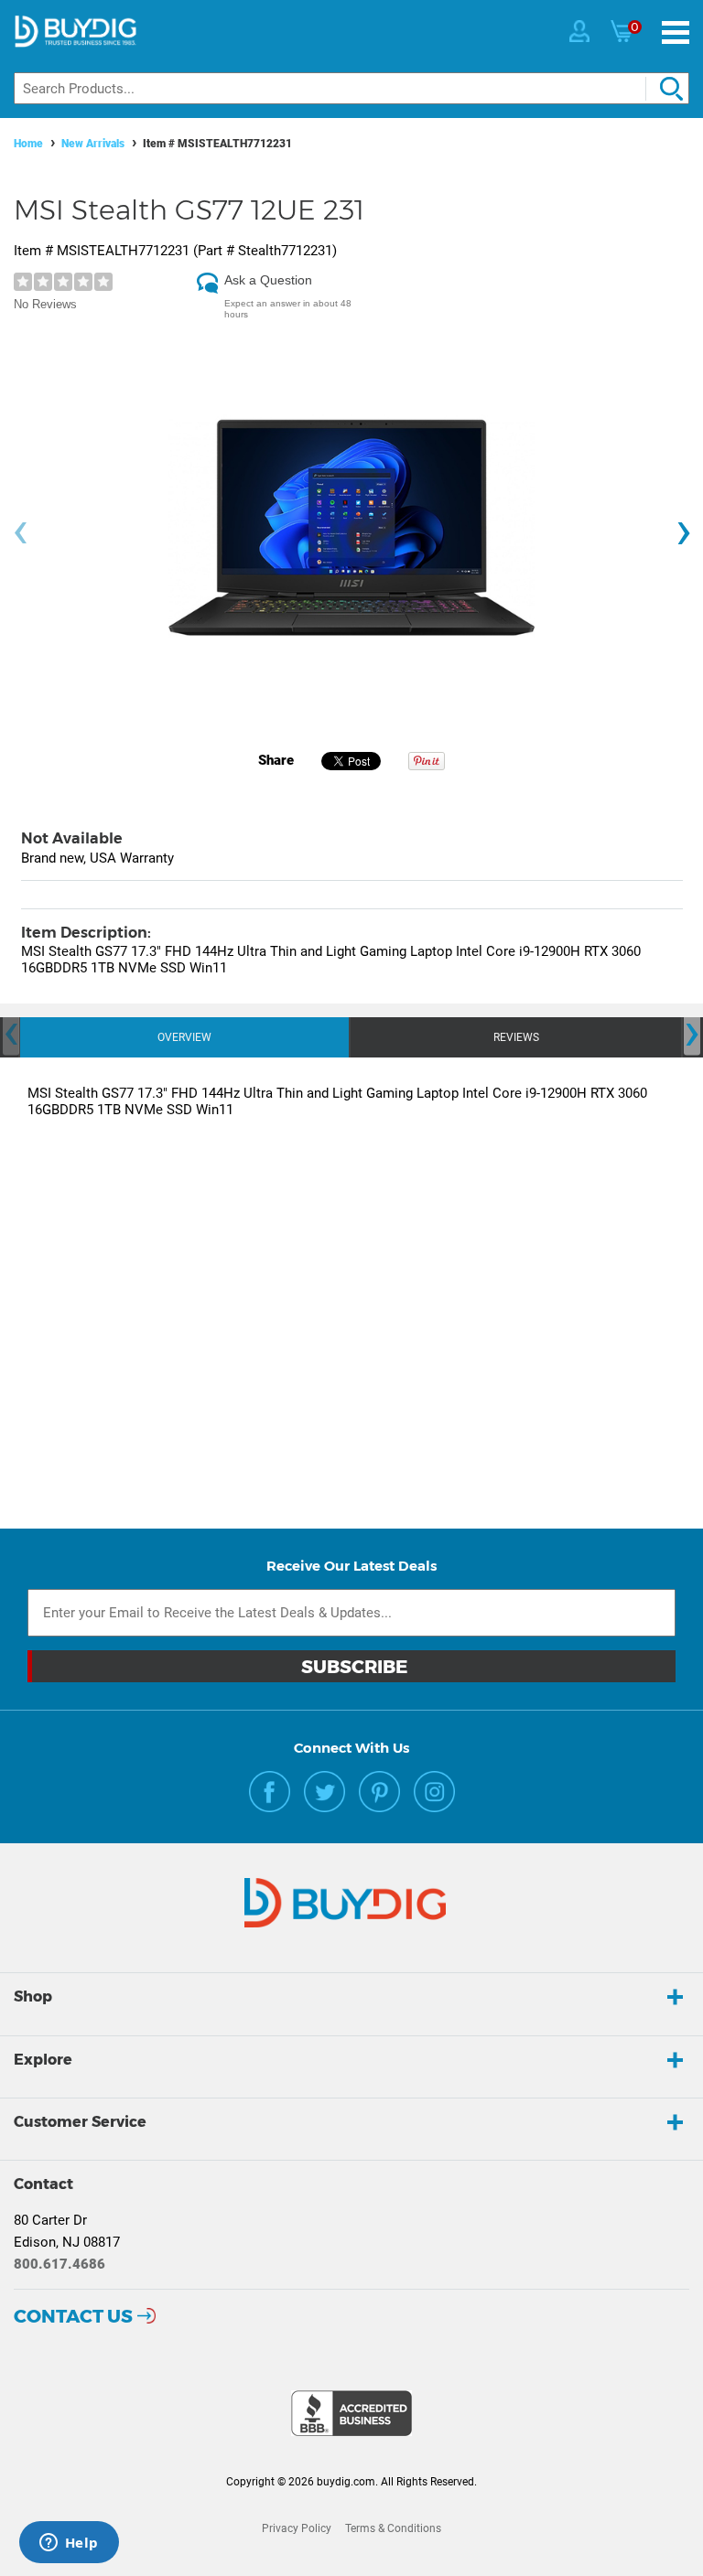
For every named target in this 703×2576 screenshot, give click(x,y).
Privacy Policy (297, 2528)
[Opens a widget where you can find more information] (69, 2544)
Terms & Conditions (393, 2528)
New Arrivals (93, 144)
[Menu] (676, 32)
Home (28, 144)
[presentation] (20, 533)
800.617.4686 (59, 2264)
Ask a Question (268, 280)
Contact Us (73, 2316)
